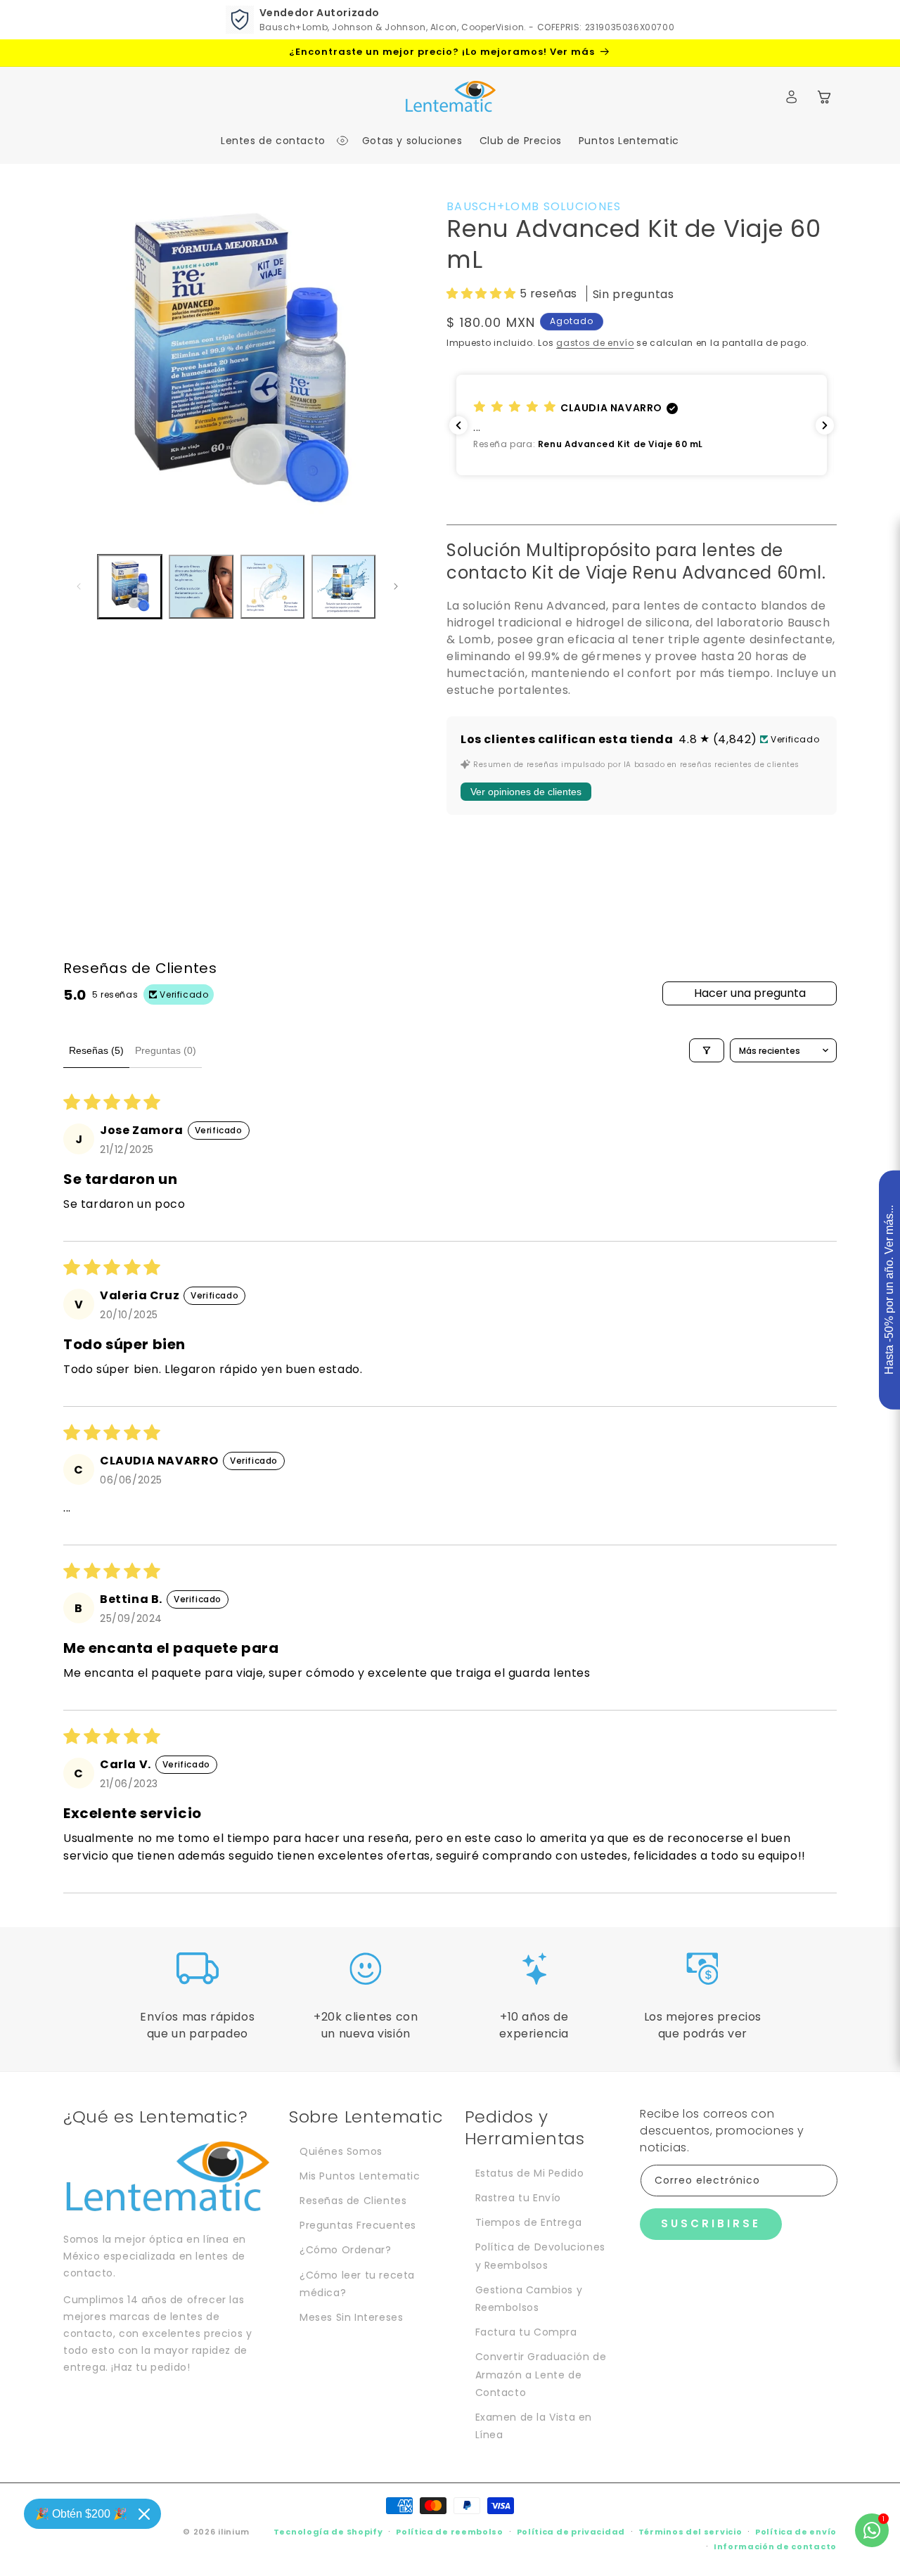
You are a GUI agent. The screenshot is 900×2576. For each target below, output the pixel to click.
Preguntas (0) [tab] (166, 1050)
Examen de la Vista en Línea (534, 2426)
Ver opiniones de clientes (526, 792)
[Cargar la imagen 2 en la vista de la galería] (201, 587)
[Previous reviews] (458, 425)
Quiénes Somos (341, 2151)
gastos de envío (595, 343)
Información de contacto (775, 2546)
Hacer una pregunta (750, 993)
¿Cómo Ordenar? (345, 2250)
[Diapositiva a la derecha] (396, 586)
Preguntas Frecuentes (358, 2225)
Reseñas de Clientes (353, 2201)
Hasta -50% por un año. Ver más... (889, 1290)
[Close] (144, 2514)
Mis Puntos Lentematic (360, 2176)
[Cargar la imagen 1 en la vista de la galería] (130, 587)
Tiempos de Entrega (529, 2222)
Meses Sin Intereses (351, 2317)
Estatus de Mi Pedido (530, 2173)
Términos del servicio (690, 2532)
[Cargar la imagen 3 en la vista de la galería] (272, 587)
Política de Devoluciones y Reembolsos (540, 2256)
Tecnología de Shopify (328, 2532)
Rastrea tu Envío (519, 2198)
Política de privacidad (571, 2532)
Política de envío (796, 2532)
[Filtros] (707, 1050)
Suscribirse (711, 2223)
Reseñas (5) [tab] (96, 1050)
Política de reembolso (450, 2532)
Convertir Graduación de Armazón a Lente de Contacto (541, 2374)
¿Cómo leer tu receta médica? (357, 2284)
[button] (277, 141)
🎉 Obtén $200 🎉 (81, 2514)
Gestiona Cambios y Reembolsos (529, 2299)
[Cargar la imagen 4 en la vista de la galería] (343, 587)
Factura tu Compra (526, 2332)
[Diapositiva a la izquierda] (79, 586)
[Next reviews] (825, 425)
